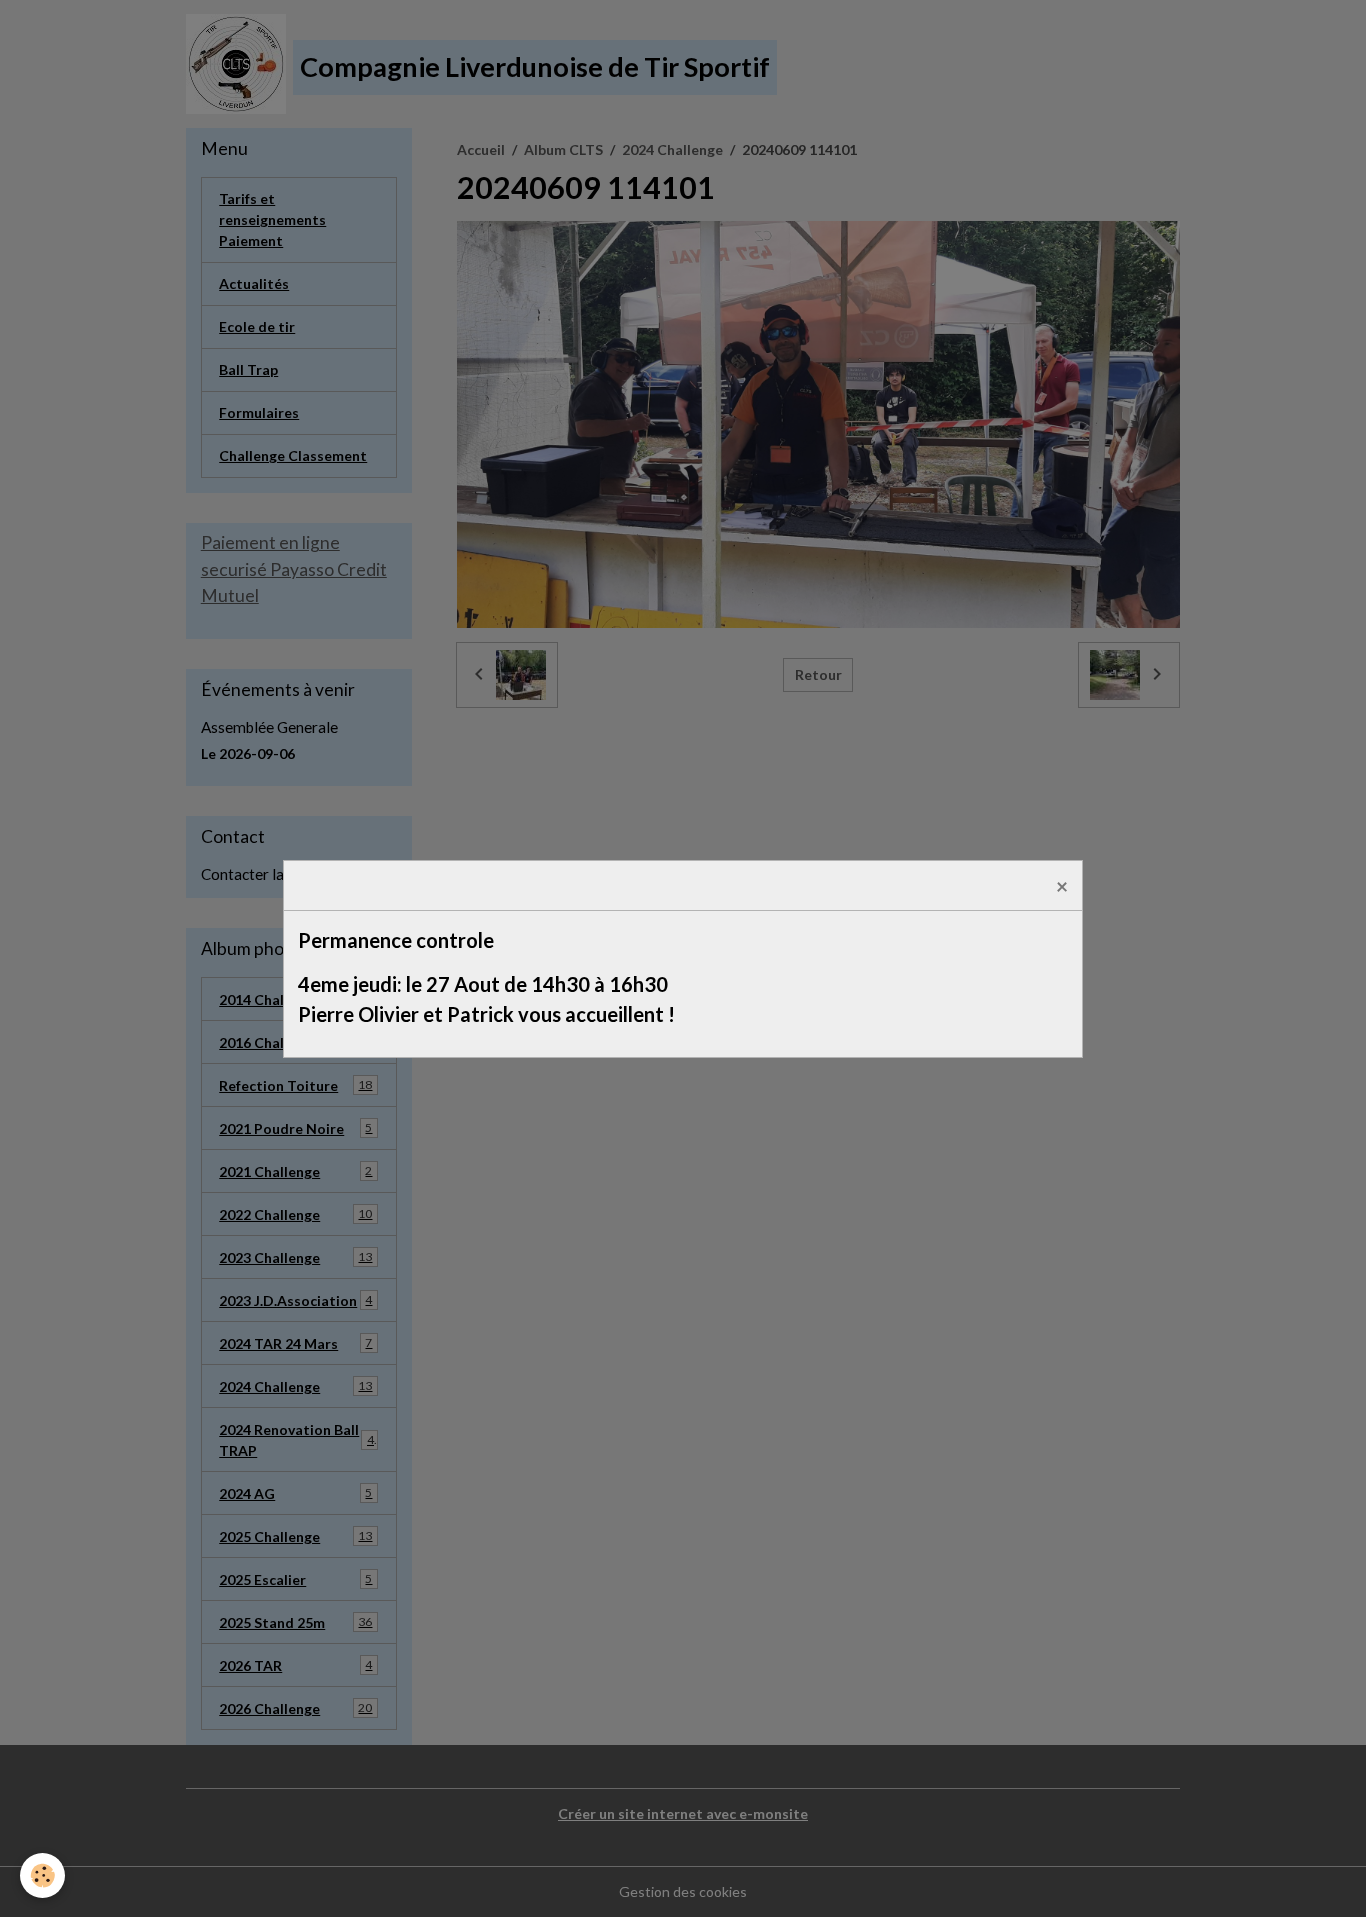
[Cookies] (42, 1875)
